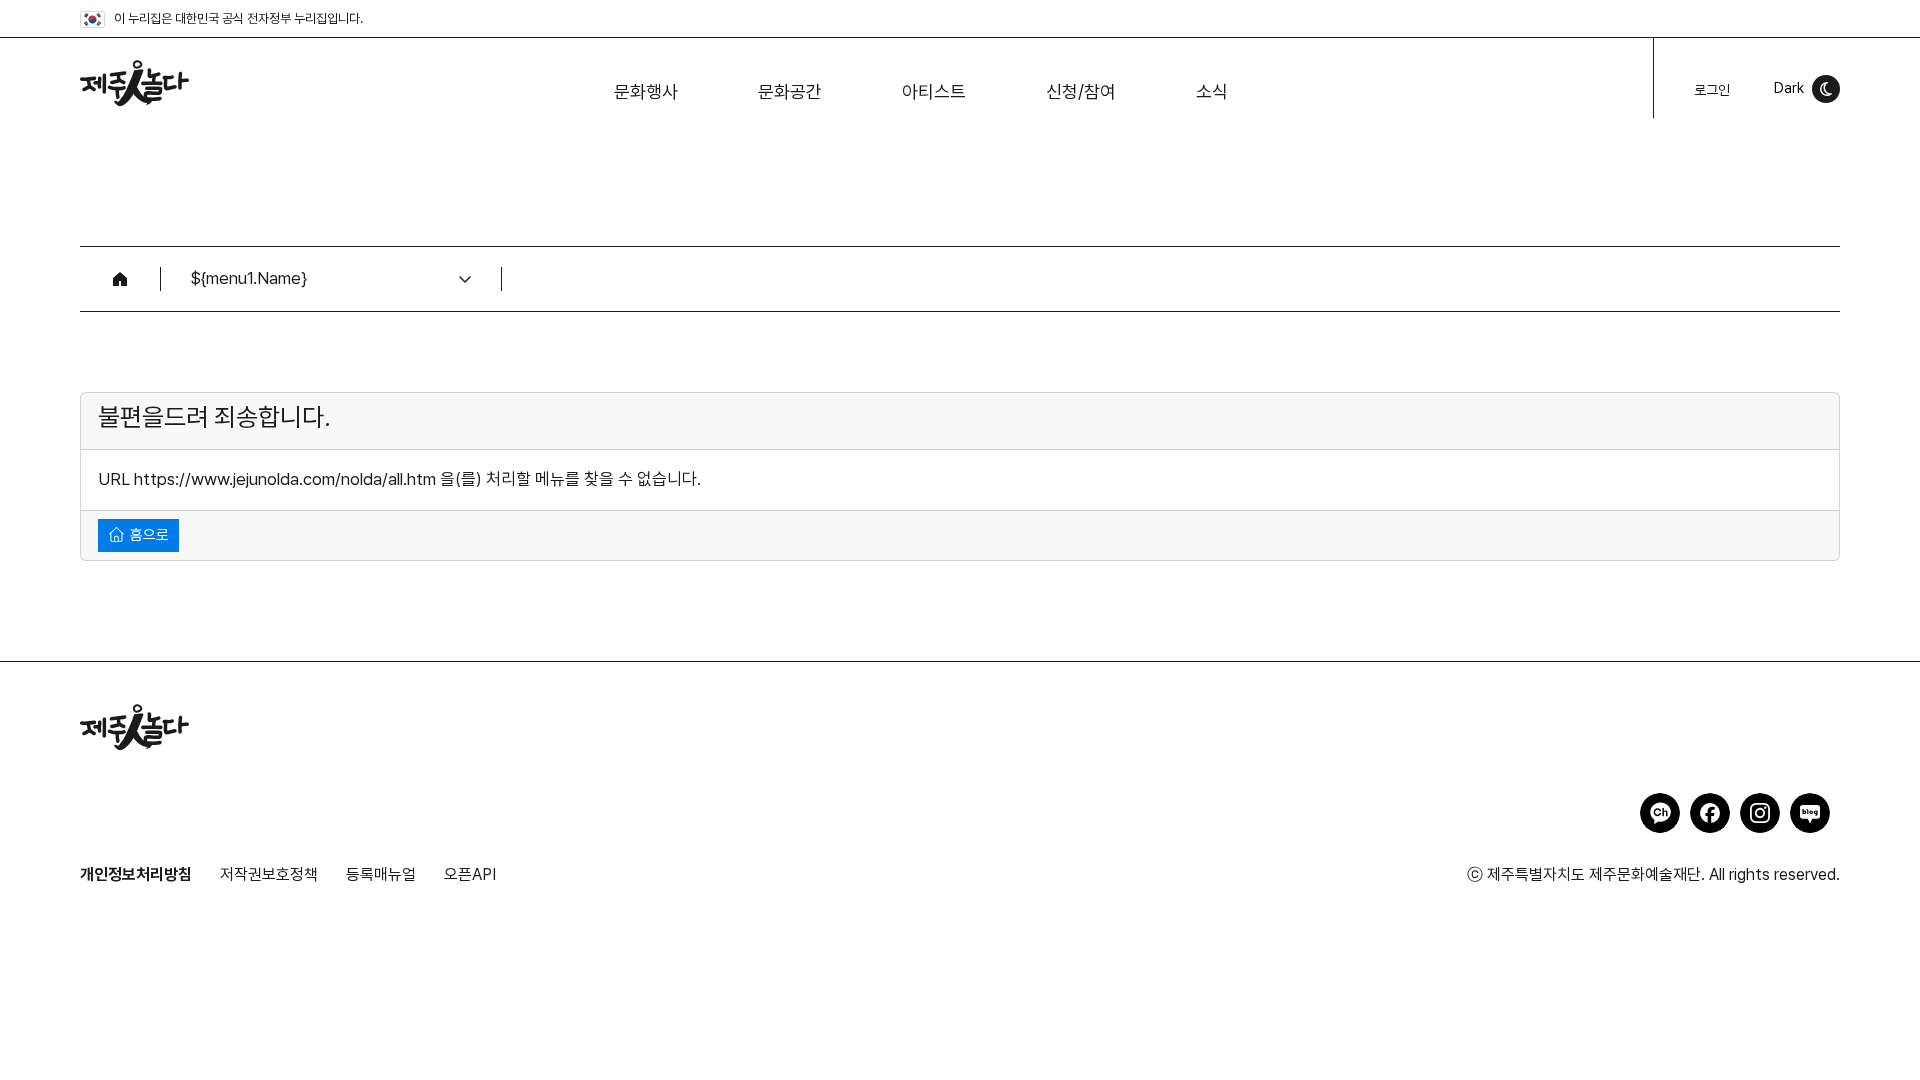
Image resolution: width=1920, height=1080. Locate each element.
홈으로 (147, 534)
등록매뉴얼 (381, 874)
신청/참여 (1081, 91)
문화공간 (790, 91)
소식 (1212, 91)
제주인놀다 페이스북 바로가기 (1710, 813)
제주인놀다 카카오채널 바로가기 (1660, 813)
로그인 (1712, 90)
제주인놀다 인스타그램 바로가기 (1760, 813)
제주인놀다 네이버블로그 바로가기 (1810, 813)
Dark (1789, 88)
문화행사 (646, 91)
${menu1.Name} (249, 278)
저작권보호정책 (269, 874)
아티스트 (934, 91)
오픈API (470, 874)
